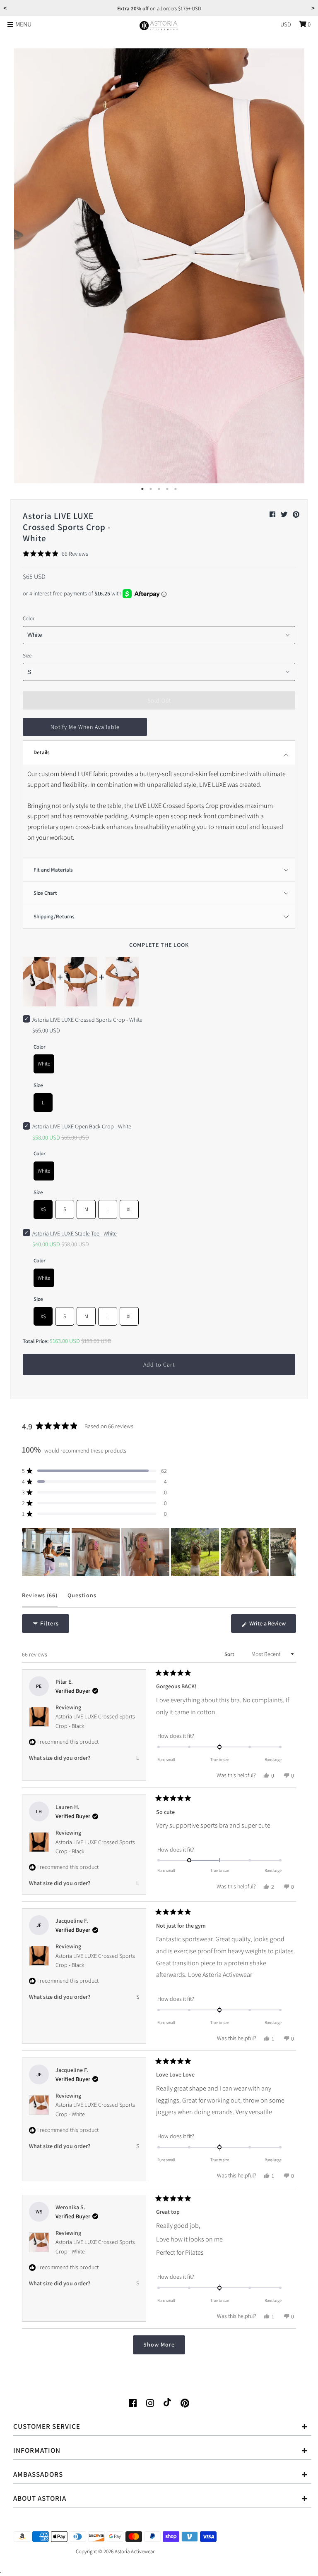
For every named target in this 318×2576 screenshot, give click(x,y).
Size (27, 656)
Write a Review (272, 1626)
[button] (55, 554)
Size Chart (45, 893)
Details (42, 752)
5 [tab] (176, 489)
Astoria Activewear (135, 2551)
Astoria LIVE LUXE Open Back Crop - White (82, 1126)
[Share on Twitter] (285, 515)
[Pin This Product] (296, 515)
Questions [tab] (82, 1599)
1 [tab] (142, 489)
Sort (230, 1654)
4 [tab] (167, 489)
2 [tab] (151, 489)
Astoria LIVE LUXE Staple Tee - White (75, 1233)
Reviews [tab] (40, 1599)
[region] (159, 1552)
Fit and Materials (53, 870)
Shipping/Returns (54, 916)
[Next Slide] (289, 1552)
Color (29, 618)
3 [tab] (159, 489)
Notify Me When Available (85, 727)
